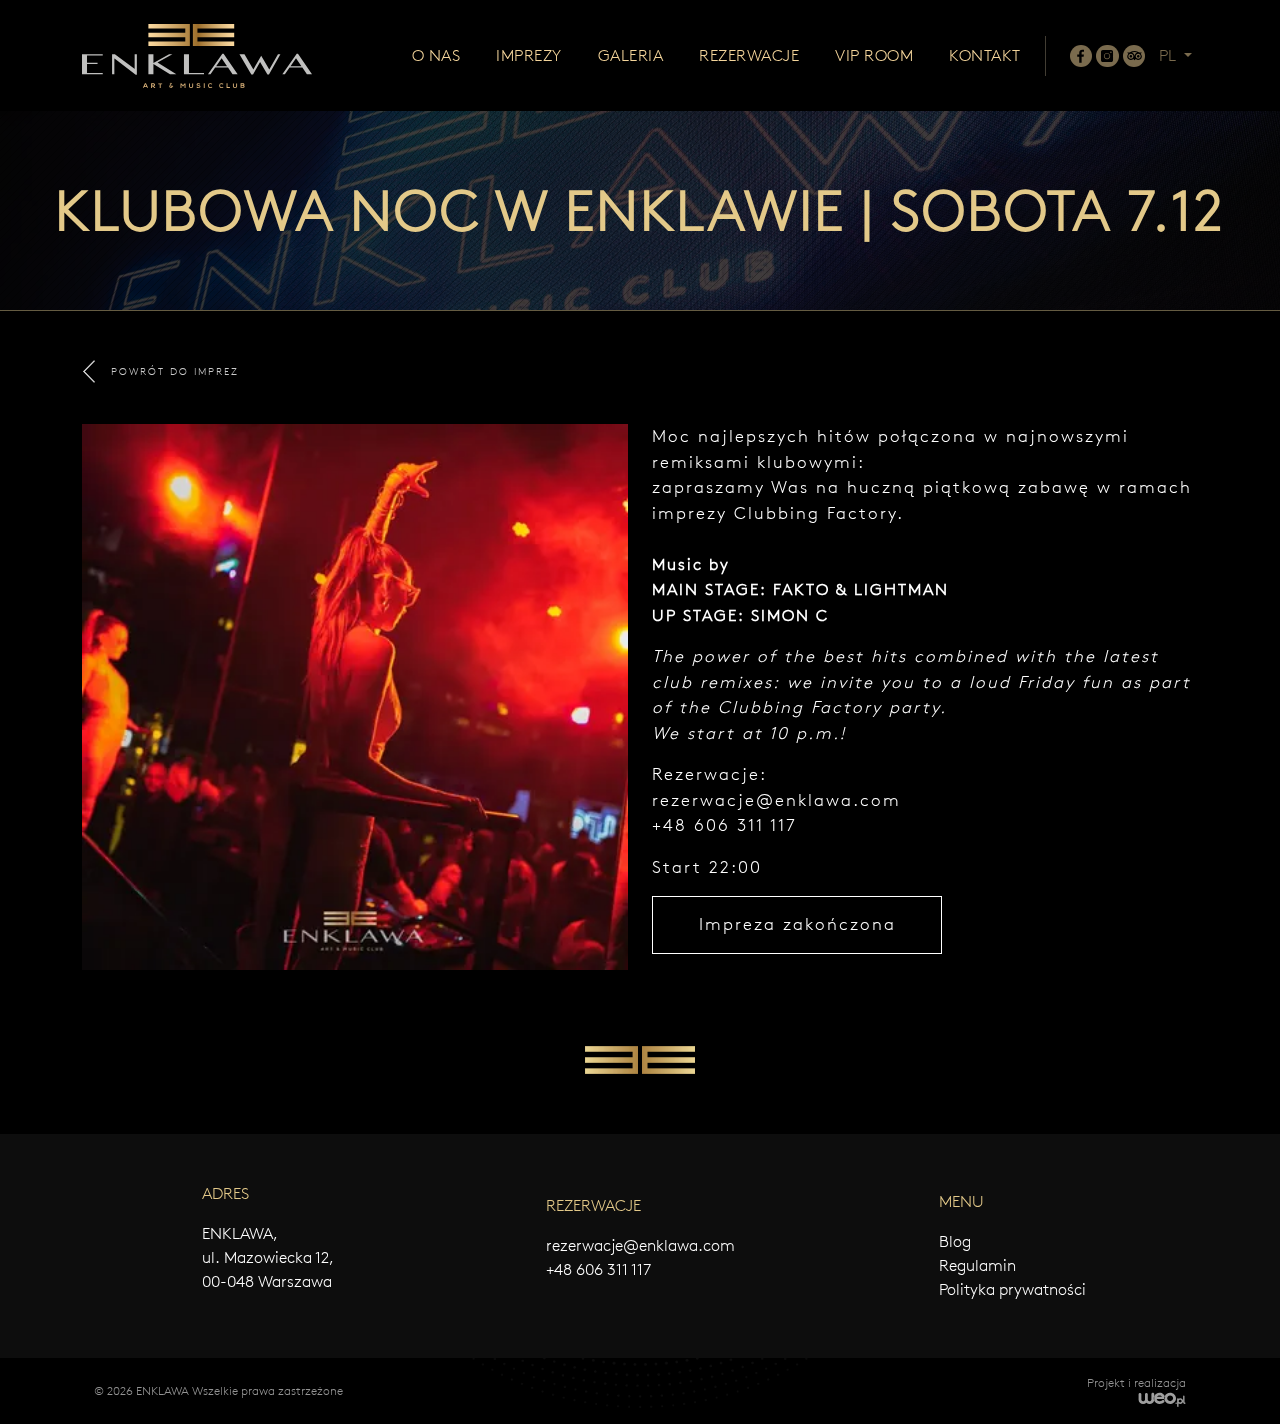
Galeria (631, 55)
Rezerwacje (749, 55)
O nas (436, 55)
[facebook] (1081, 56)
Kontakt (985, 55)
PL (1169, 55)
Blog (955, 1241)
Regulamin (977, 1265)
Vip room (874, 55)
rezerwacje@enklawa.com (776, 800)
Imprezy (529, 55)
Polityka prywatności (1012, 1289)
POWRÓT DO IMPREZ (175, 371)
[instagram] (1107, 56)
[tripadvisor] (1134, 56)
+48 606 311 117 (598, 1269)
